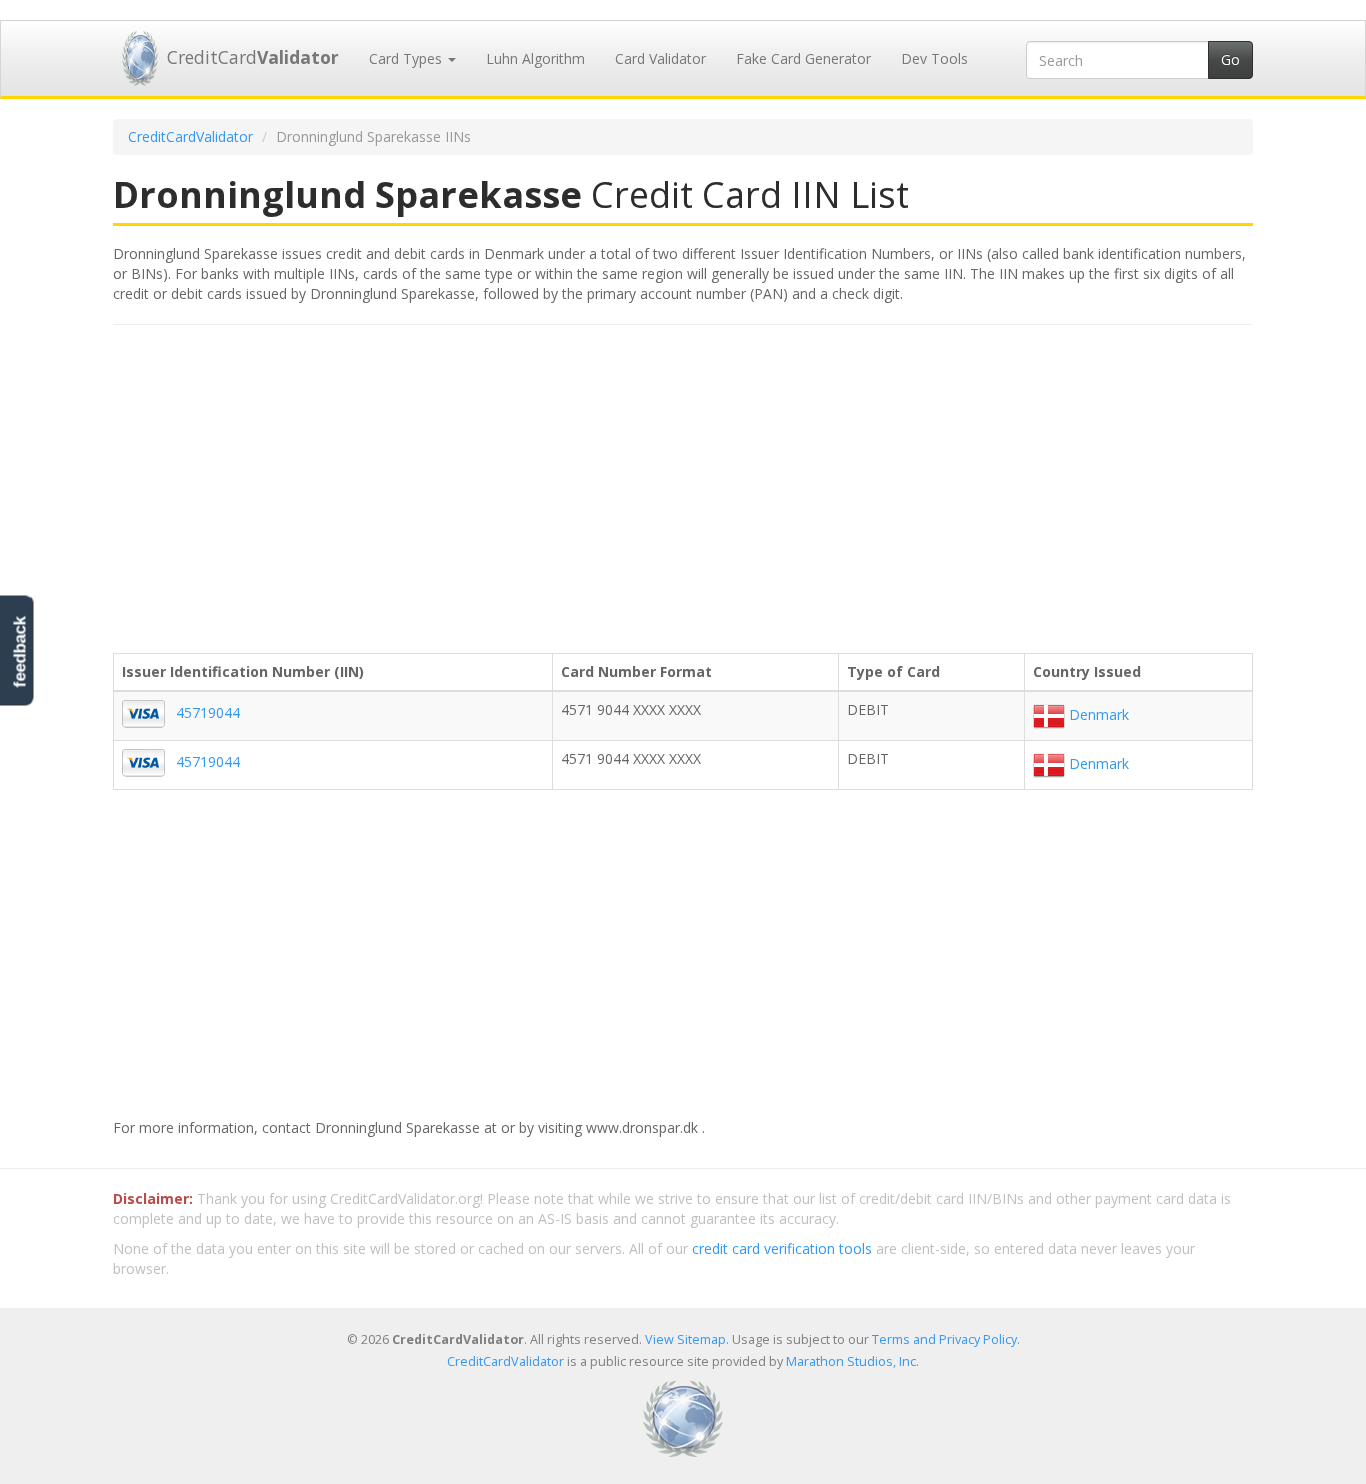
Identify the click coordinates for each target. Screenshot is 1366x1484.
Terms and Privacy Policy (944, 1339)
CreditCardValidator (190, 136)
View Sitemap (685, 1339)
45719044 (208, 712)
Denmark (1097, 714)
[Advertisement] (683, 485)
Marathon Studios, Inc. (852, 1361)
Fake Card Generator (803, 58)
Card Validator (660, 58)
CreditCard (253, 57)
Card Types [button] (407, 58)
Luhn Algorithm (535, 58)
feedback (19, 651)
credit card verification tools (782, 1248)
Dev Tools (934, 58)
